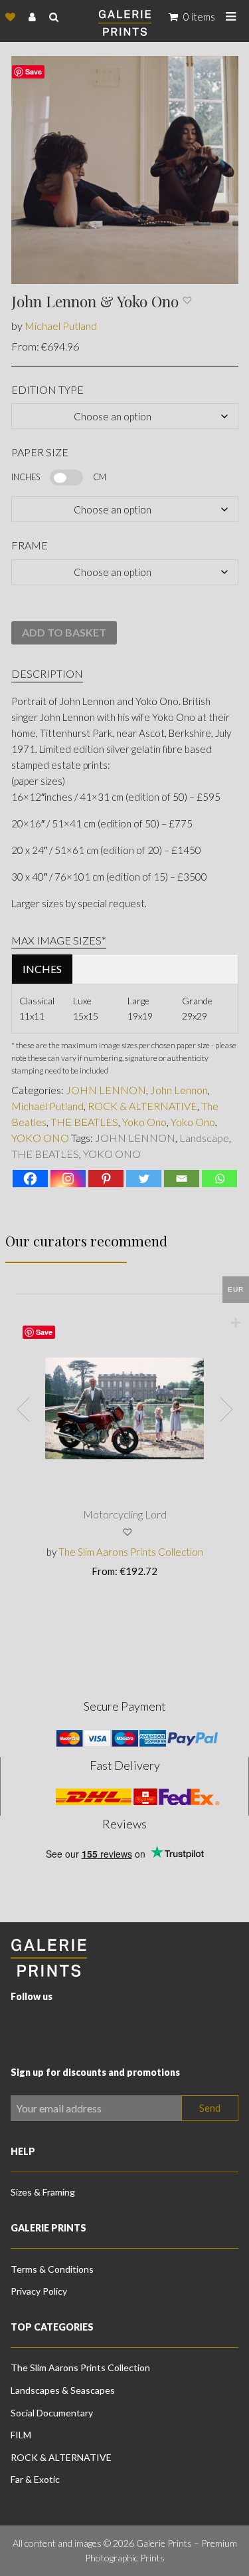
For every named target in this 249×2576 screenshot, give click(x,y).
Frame (30, 545)
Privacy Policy (39, 2291)
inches (42, 969)
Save (44, 1332)
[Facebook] (30, 1179)
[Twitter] (144, 1179)
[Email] (182, 1179)
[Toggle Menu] (231, 17)
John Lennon (179, 1090)
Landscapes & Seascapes (63, 2390)
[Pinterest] (106, 1179)
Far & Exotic (35, 2479)
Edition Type (47, 389)
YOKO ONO (40, 1138)
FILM (21, 2435)
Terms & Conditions (52, 2269)
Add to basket (64, 632)
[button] (188, 306)
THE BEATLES (84, 1122)
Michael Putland (61, 326)
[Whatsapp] (219, 1179)
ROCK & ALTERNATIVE (142, 1106)
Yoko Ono (144, 1122)
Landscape (204, 1138)
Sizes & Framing (43, 2192)
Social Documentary (52, 2413)
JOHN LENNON (106, 1090)
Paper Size (40, 452)
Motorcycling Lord (125, 1514)
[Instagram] (68, 1179)
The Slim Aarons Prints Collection (131, 1552)
